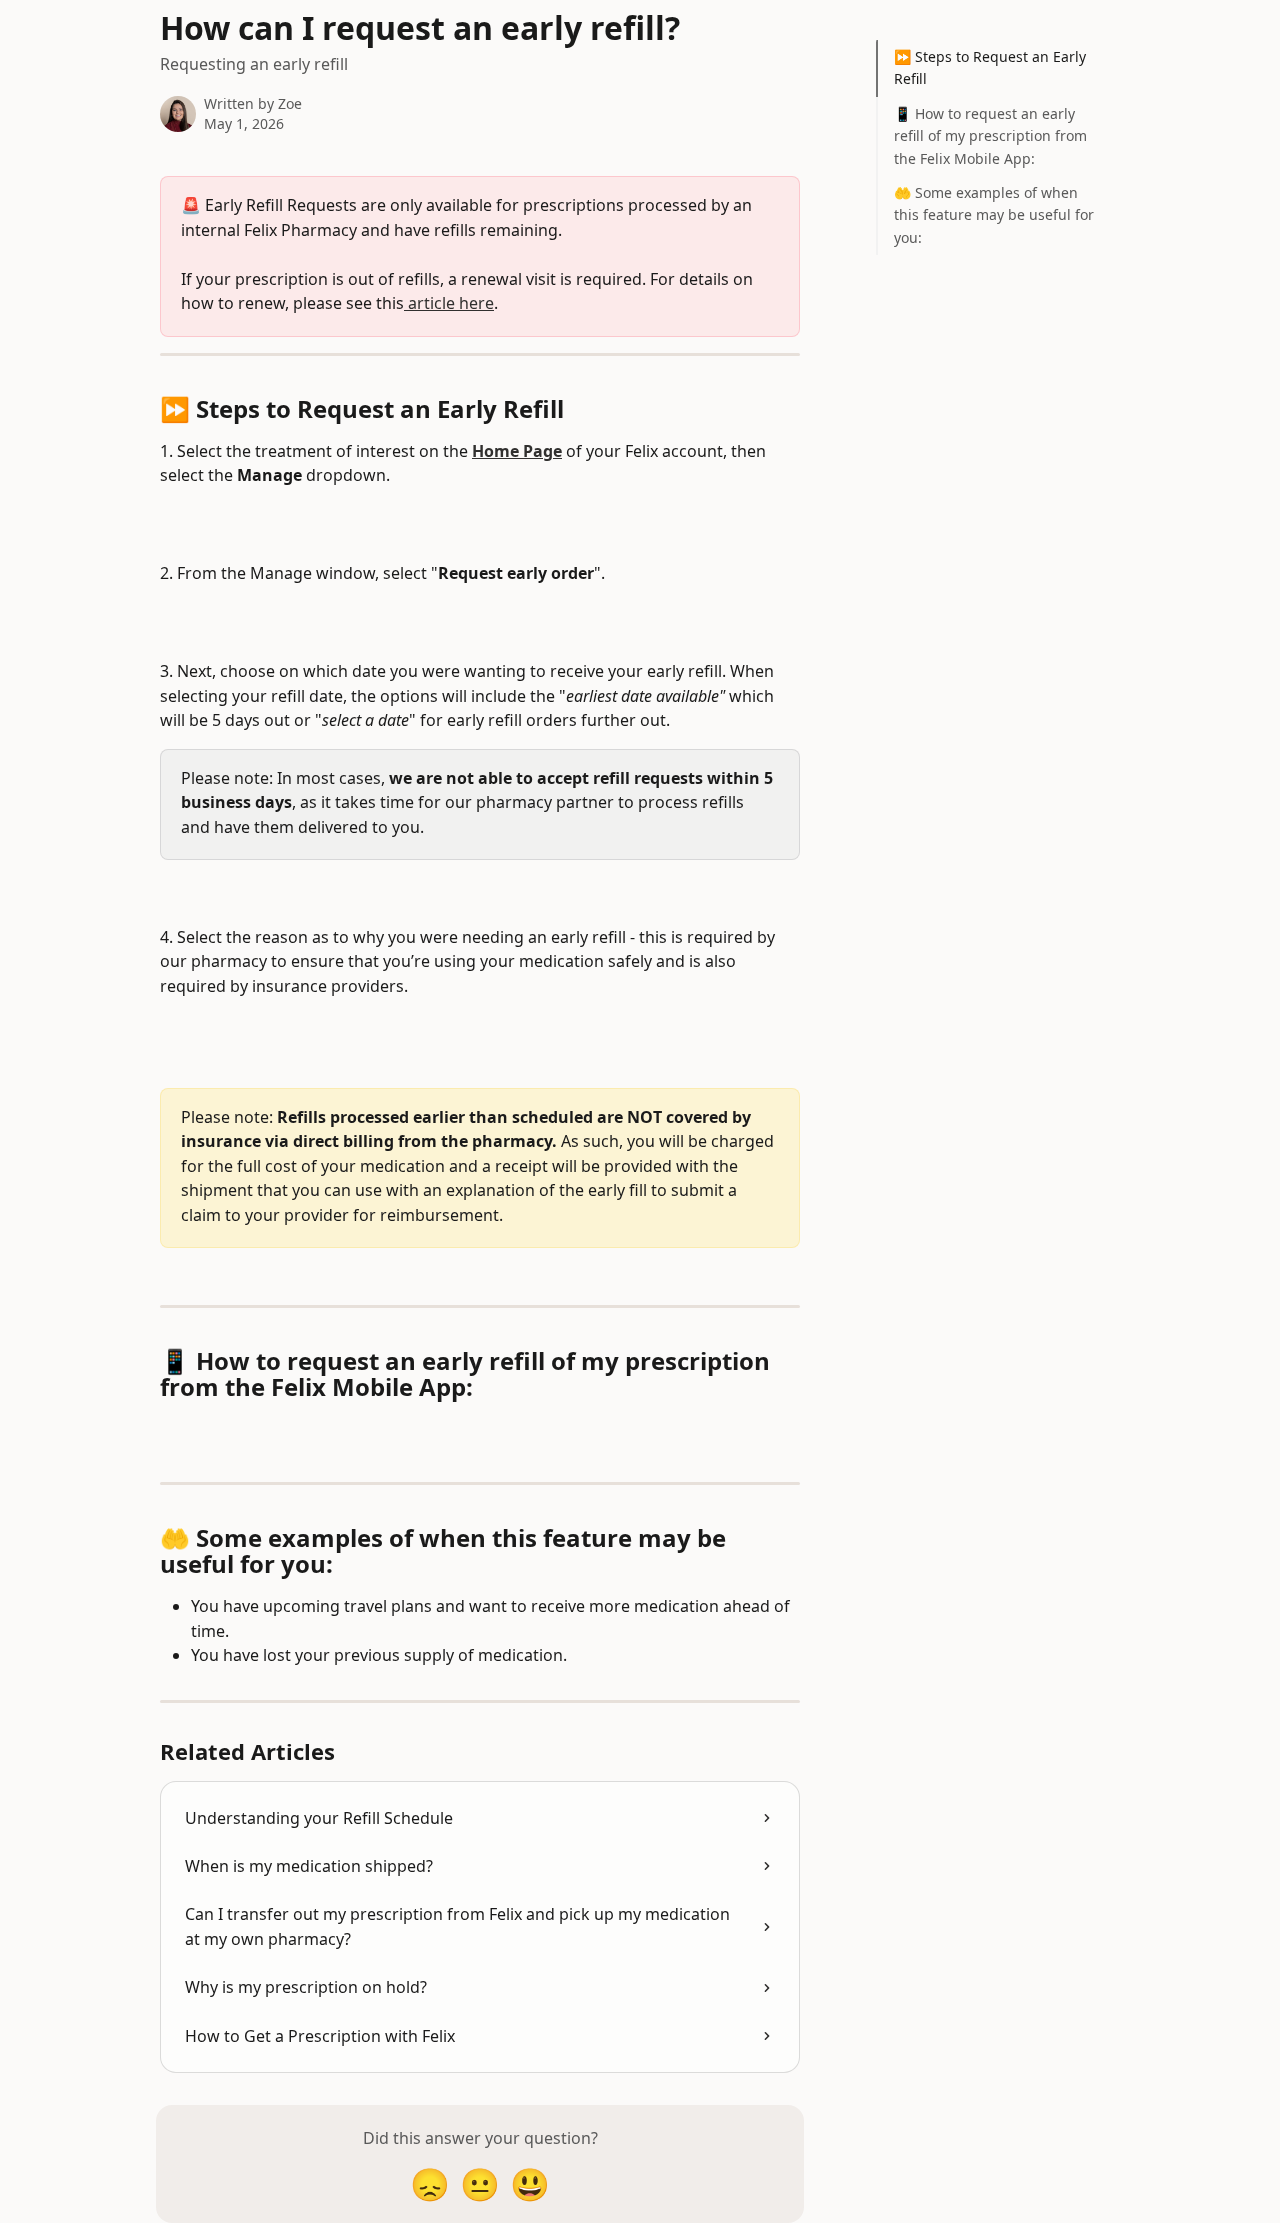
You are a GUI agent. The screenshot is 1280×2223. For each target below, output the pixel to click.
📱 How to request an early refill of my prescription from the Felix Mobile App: (990, 136)
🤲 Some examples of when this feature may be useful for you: (994, 215)
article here (449, 303)
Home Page (517, 451)
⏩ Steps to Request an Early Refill (990, 67)
